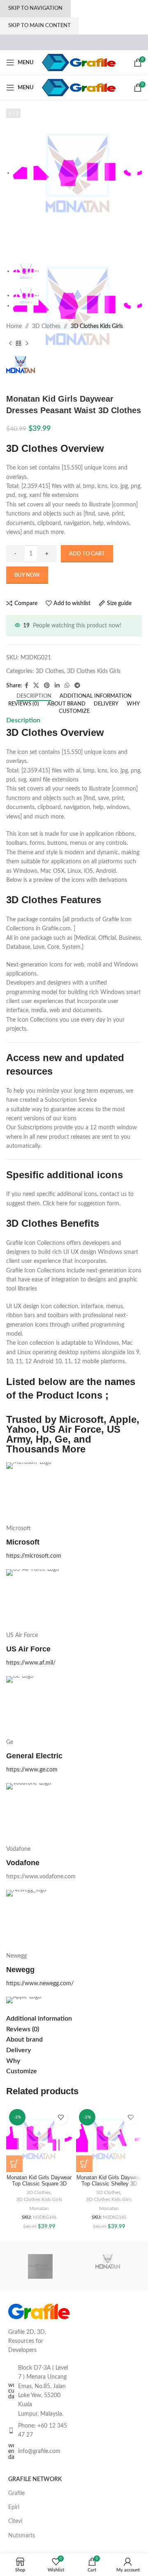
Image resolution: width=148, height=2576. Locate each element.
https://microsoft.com (34, 1556)
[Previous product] (10, 344)
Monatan (39, 2208)
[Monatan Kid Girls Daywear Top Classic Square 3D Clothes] (39, 2139)
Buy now (27, 575)
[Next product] (27, 344)
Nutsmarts (22, 2536)
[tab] (34, 696)
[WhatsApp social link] (67, 686)
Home (14, 326)
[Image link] (39, 2311)
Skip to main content (39, 26)
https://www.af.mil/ (31, 1663)
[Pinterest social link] (47, 686)
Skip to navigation (35, 8)
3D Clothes (46, 326)
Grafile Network (35, 2479)
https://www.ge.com (32, 1770)
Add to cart (87, 554)
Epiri (14, 2507)
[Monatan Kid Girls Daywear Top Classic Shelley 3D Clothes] (109, 2139)
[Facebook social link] (27, 686)
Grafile (16, 2493)
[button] (14, 2164)
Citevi (15, 2521)
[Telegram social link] (77, 686)
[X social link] (36, 686)
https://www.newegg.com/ (40, 1984)
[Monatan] (108, 2266)
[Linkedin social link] (57, 686)
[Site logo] (79, 62)
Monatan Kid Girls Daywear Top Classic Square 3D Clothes (39, 2184)
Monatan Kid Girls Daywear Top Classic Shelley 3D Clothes (109, 2184)
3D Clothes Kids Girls (97, 326)
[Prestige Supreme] (40, 2266)
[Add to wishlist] (61, 2117)
